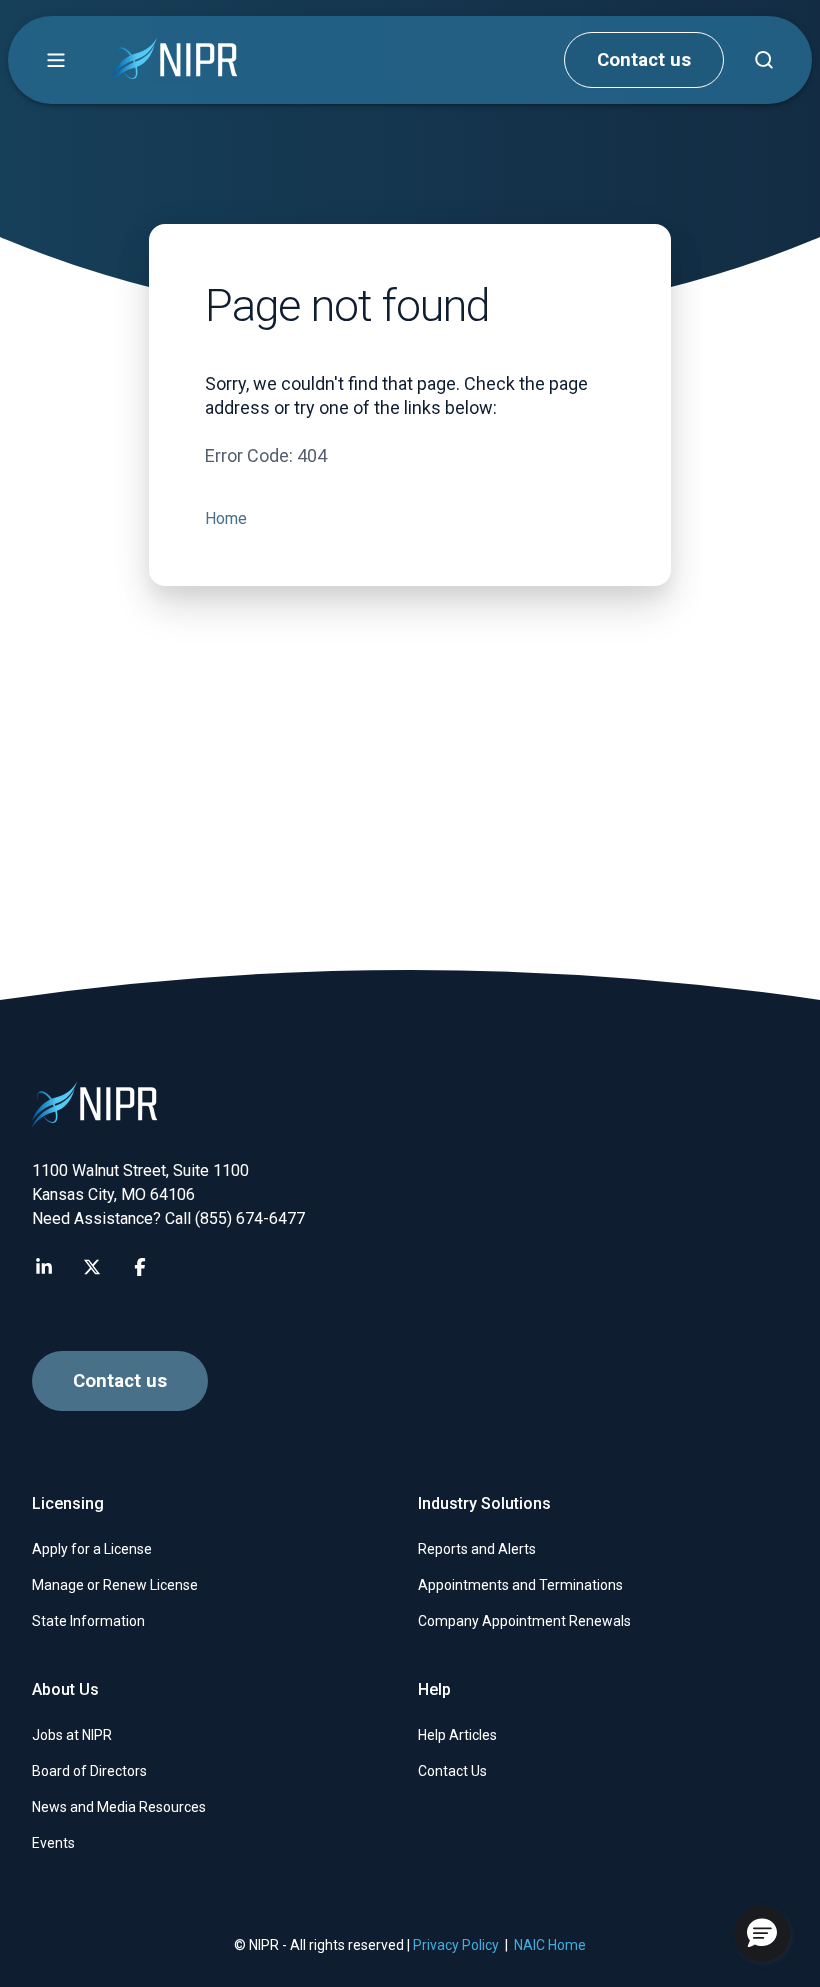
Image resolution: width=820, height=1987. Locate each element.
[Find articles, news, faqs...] (764, 60)
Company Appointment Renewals (524, 1621)
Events (53, 1843)
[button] (56, 60)
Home (226, 518)
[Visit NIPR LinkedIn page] (44, 1267)
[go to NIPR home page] (174, 60)
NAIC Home (550, 1945)
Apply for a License (92, 1549)
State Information (88, 1621)
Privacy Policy (456, 1945)
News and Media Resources (119, 1807)
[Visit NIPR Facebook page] (140, 1267)
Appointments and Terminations (520, 1585)
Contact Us (452, 1771)
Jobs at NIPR (72, 1735)
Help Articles (457, 1735)
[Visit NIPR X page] (92, 1267)
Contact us (644, 60)
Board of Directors (89, 1771)
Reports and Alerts (477, 1549)
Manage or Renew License (115, 1585)
